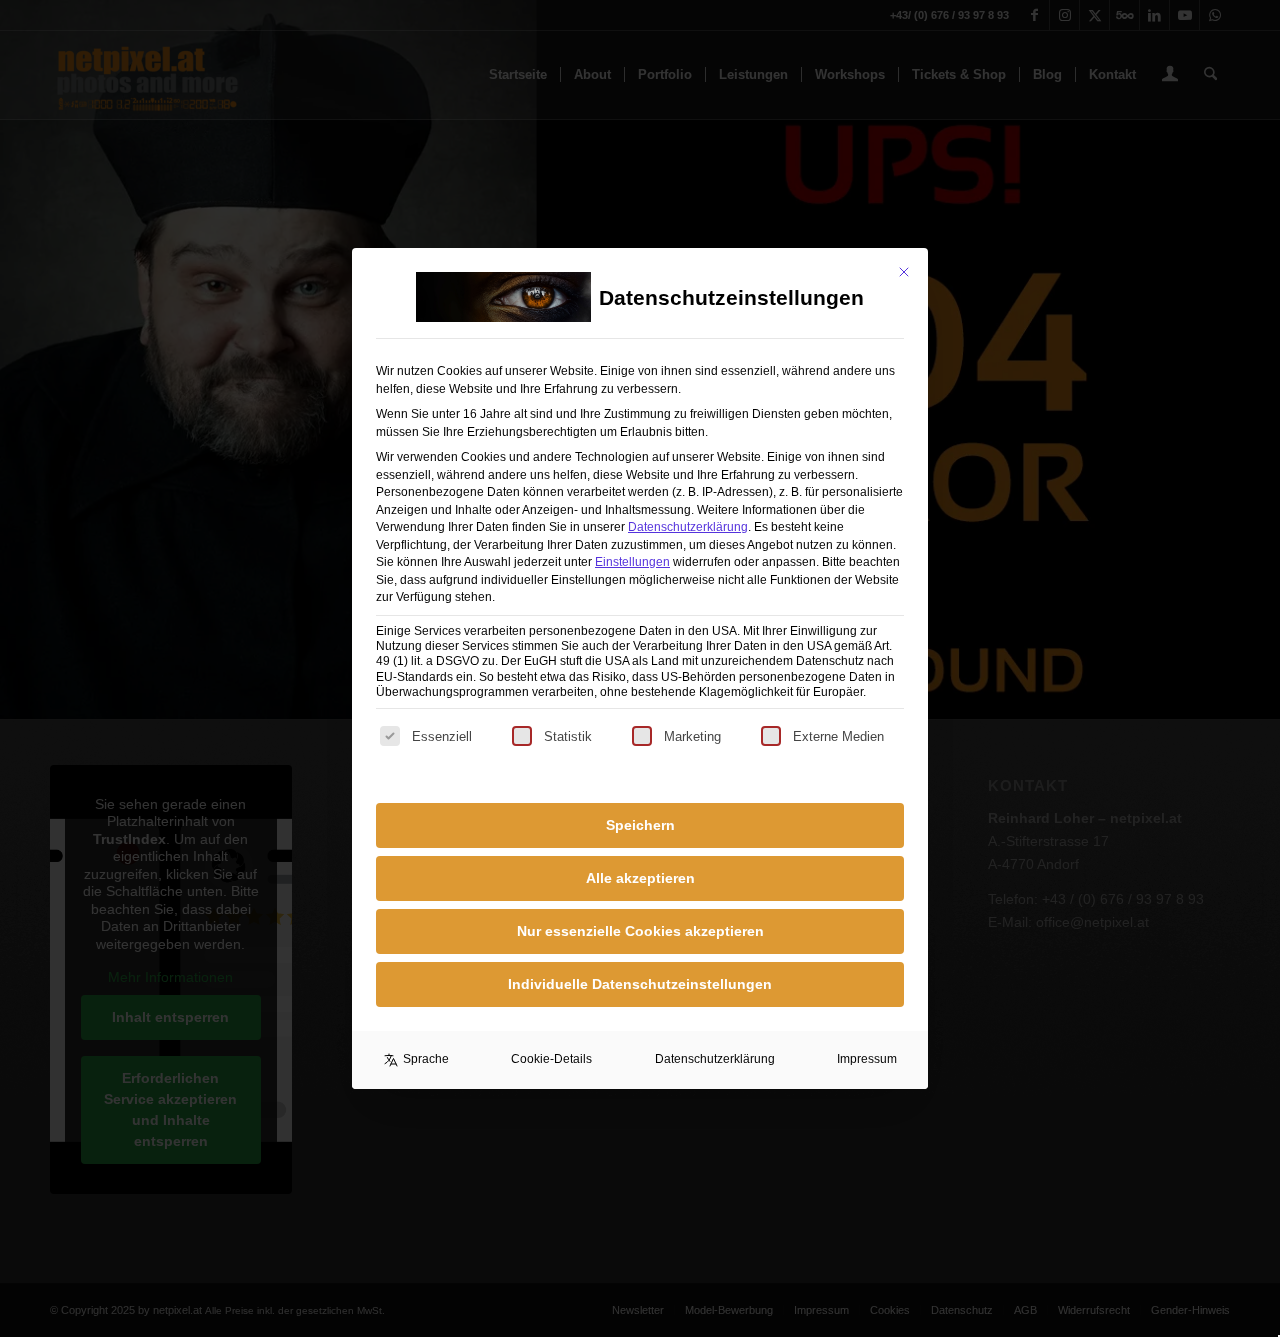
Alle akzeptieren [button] (640, 878)
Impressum (867, 1059)
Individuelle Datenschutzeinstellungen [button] (640, 984)
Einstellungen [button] (632, 562)
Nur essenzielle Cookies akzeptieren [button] (640, 931)
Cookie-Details (551, 1059)
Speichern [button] (640, 825)
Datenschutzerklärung (688, 527)
